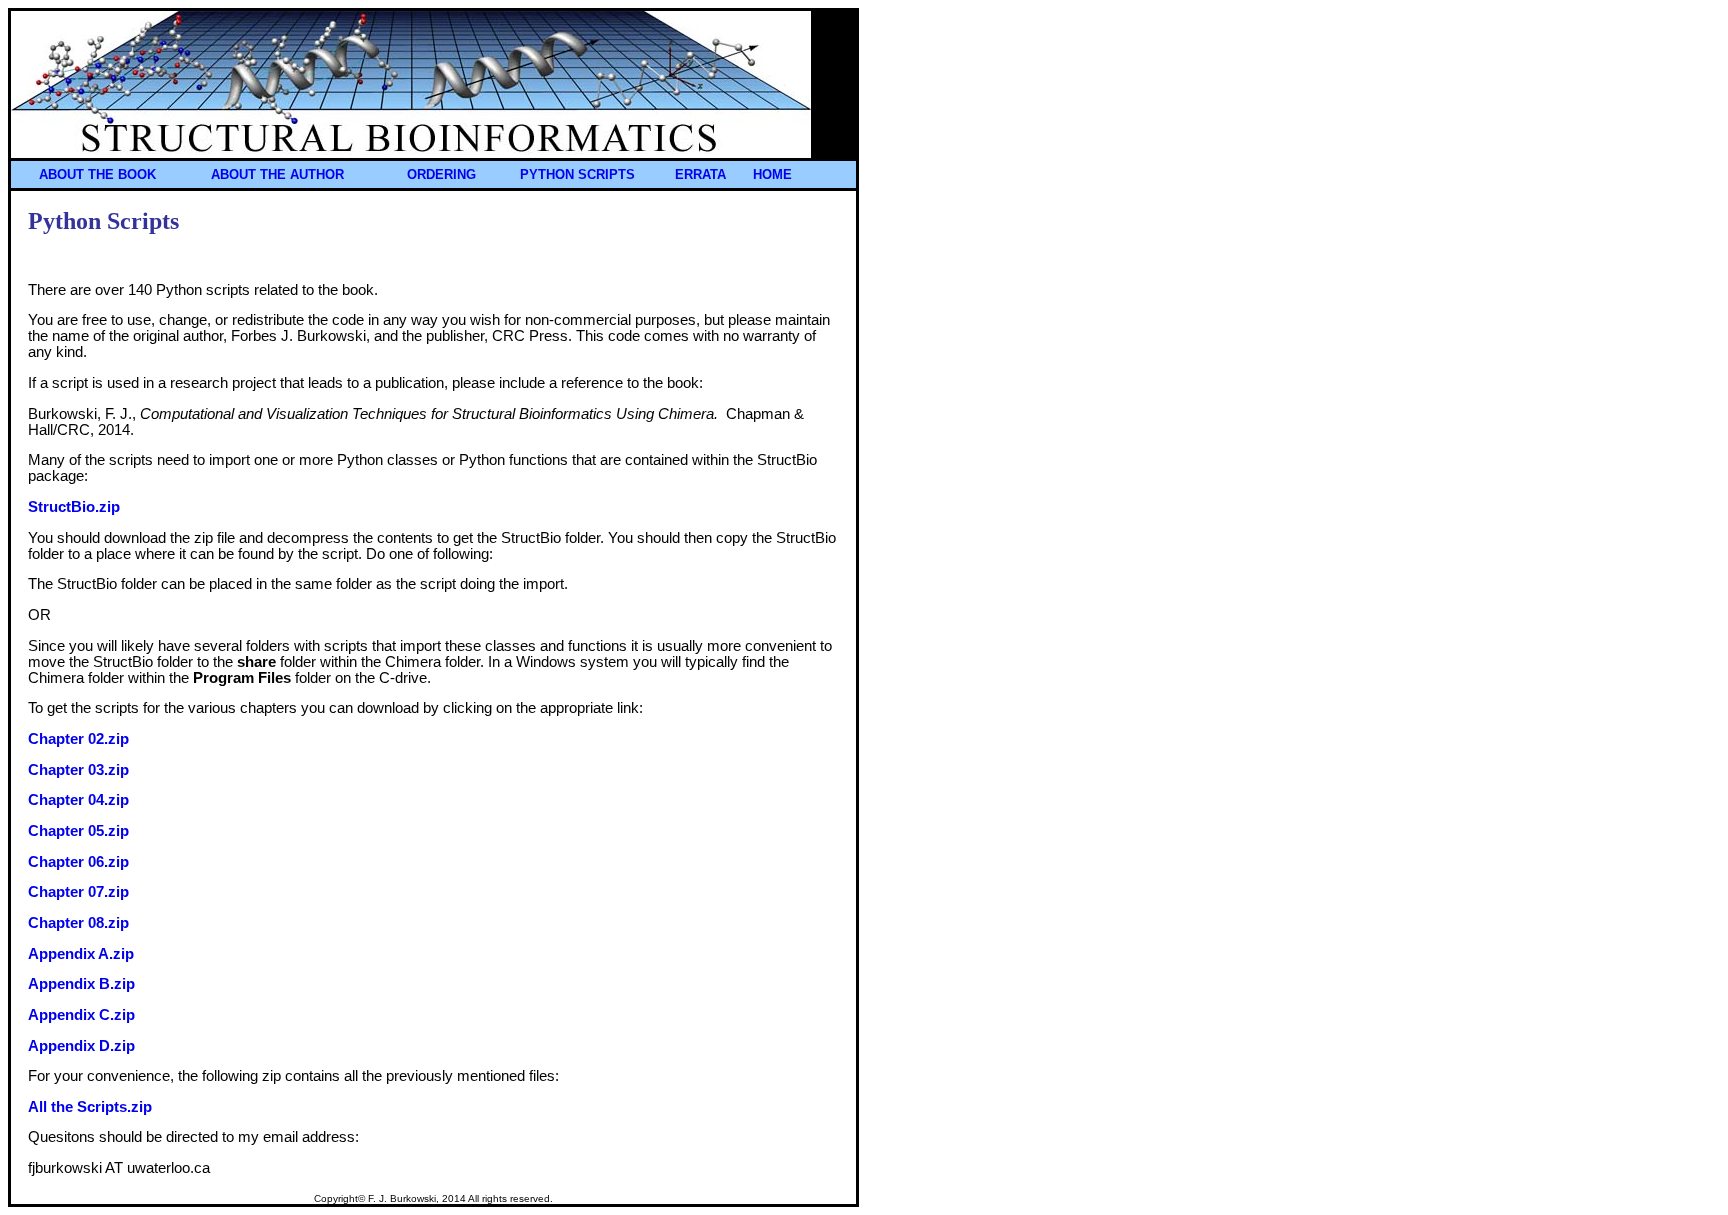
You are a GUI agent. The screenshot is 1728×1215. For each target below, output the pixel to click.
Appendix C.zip (81, 1015)
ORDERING (441, 174)
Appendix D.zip (81, 1046)
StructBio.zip (74, 507)
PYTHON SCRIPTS (577, 174)
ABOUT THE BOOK (97, 174)
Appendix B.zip (81, 984)
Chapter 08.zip (78, 923)
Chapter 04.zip (78, 800)
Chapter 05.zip (78, 831)
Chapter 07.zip (78, 892)
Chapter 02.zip (78, 739)
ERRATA (700, 174)
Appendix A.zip (81, 954)
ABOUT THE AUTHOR (277, 174)
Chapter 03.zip (78, 770)
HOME (772, 174)
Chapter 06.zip (78, 862)
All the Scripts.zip (90, 1107)
